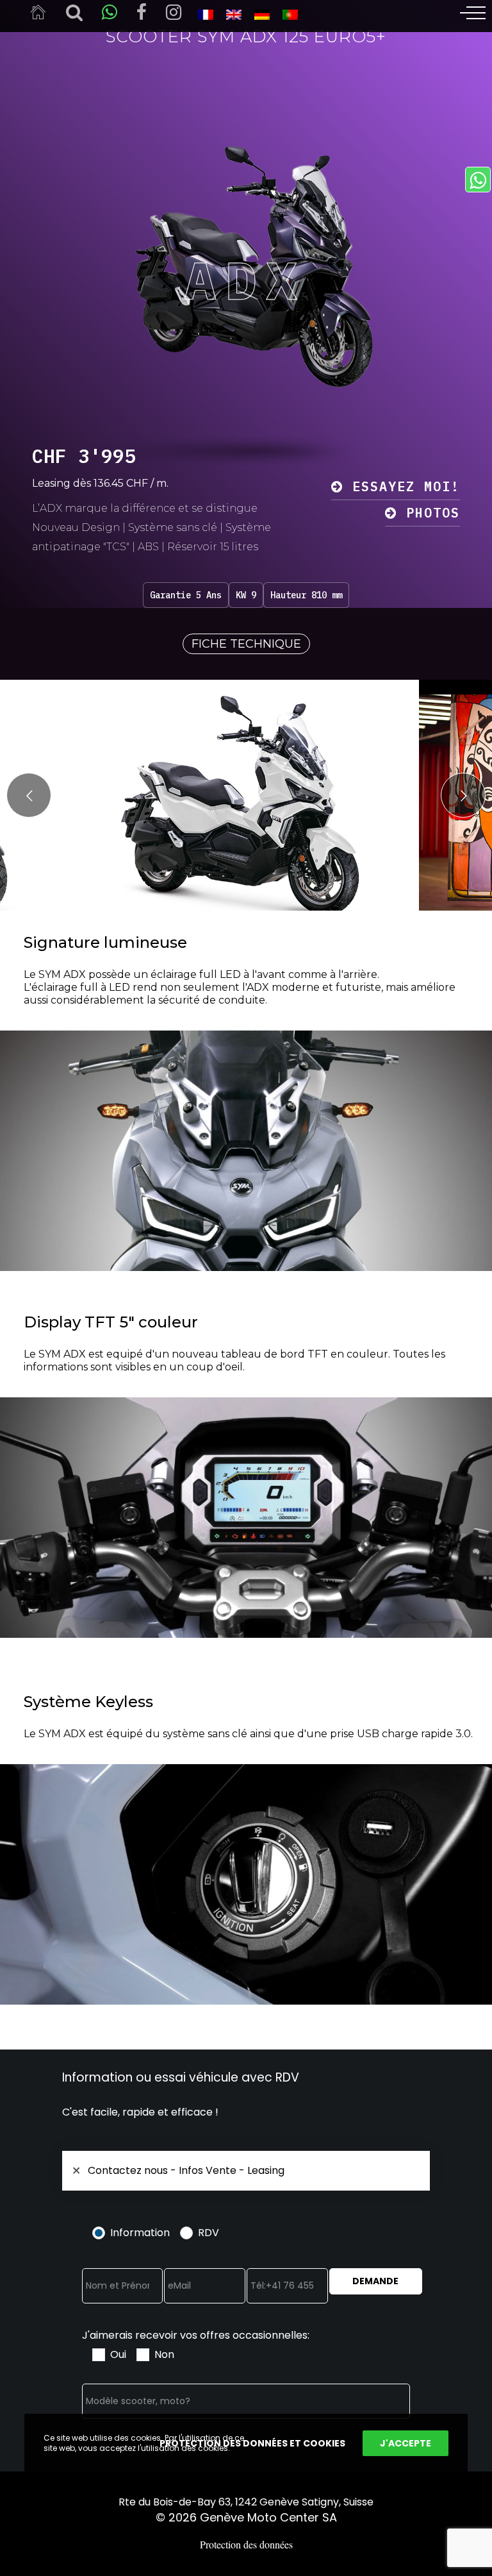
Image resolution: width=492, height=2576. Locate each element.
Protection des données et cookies (252, 2443)
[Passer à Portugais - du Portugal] (290, 14)
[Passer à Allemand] (262, 14)
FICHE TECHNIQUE (246, 644)
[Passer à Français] (206, 14)
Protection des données (246, 2544)
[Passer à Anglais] (234, 14)
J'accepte (406, 2443)
